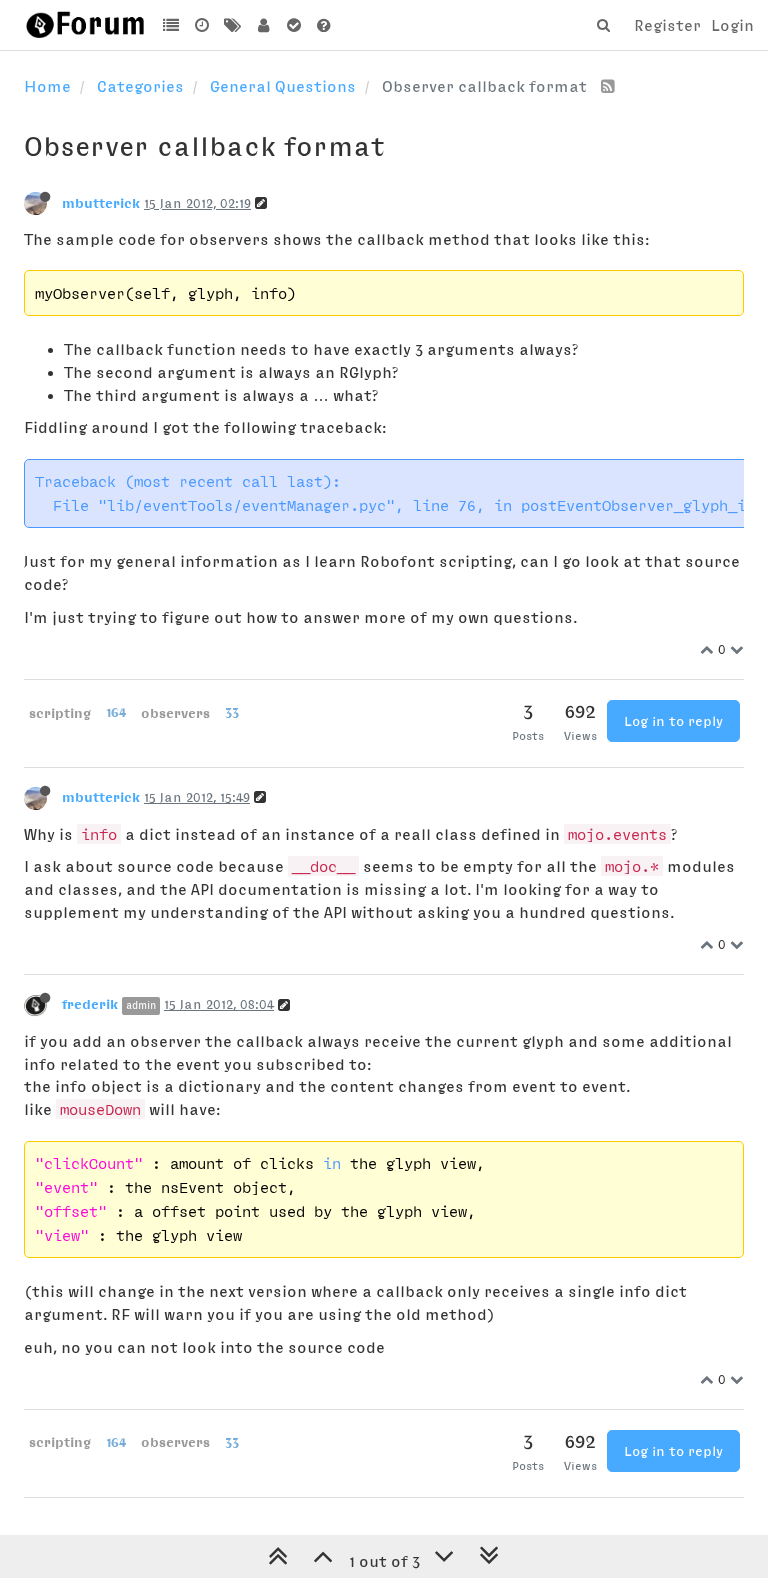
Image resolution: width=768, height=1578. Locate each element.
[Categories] (171, 25)
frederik (90, 1004)
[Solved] (293, 25)
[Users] (263, 25)
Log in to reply (673, 721)
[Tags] (232, 25)
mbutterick (101, 203)
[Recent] (202, 25)
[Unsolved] (324, 25)
